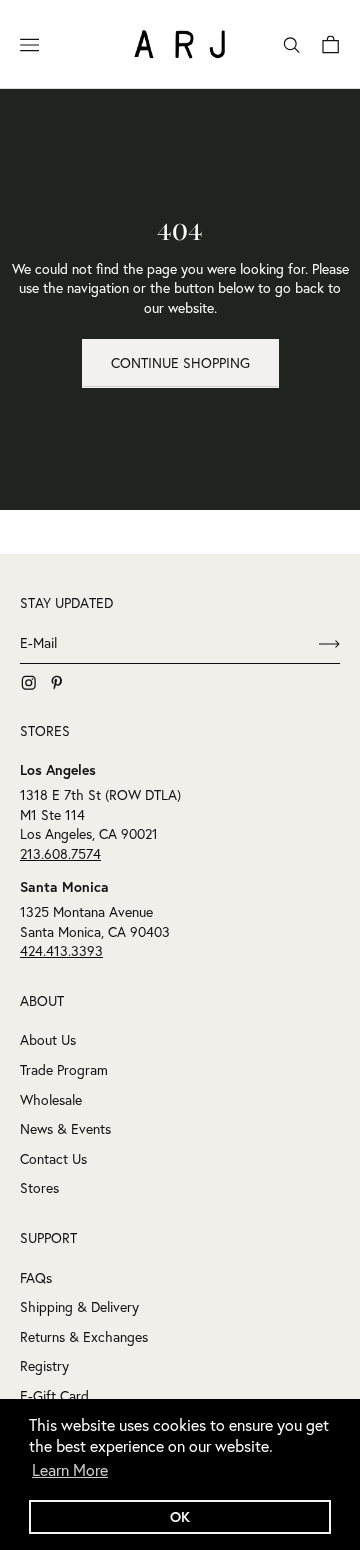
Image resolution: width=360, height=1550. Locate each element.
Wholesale (51, 1100)
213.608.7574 (60, 854)
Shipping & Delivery (79, 1307)
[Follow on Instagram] (29, 683)
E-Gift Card (54, 1396)
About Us (48, 1040)
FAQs (36, 1278)
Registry (44, 1366)
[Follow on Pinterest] (57, 683)
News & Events (65, 1129)
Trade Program (64, 1070)
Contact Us (53, 1159)
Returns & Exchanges (84, 1337)
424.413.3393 (61, 951)
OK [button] (180, 1516)
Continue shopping (180, 363)
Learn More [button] (70, 1470)
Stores (39, 1188)
